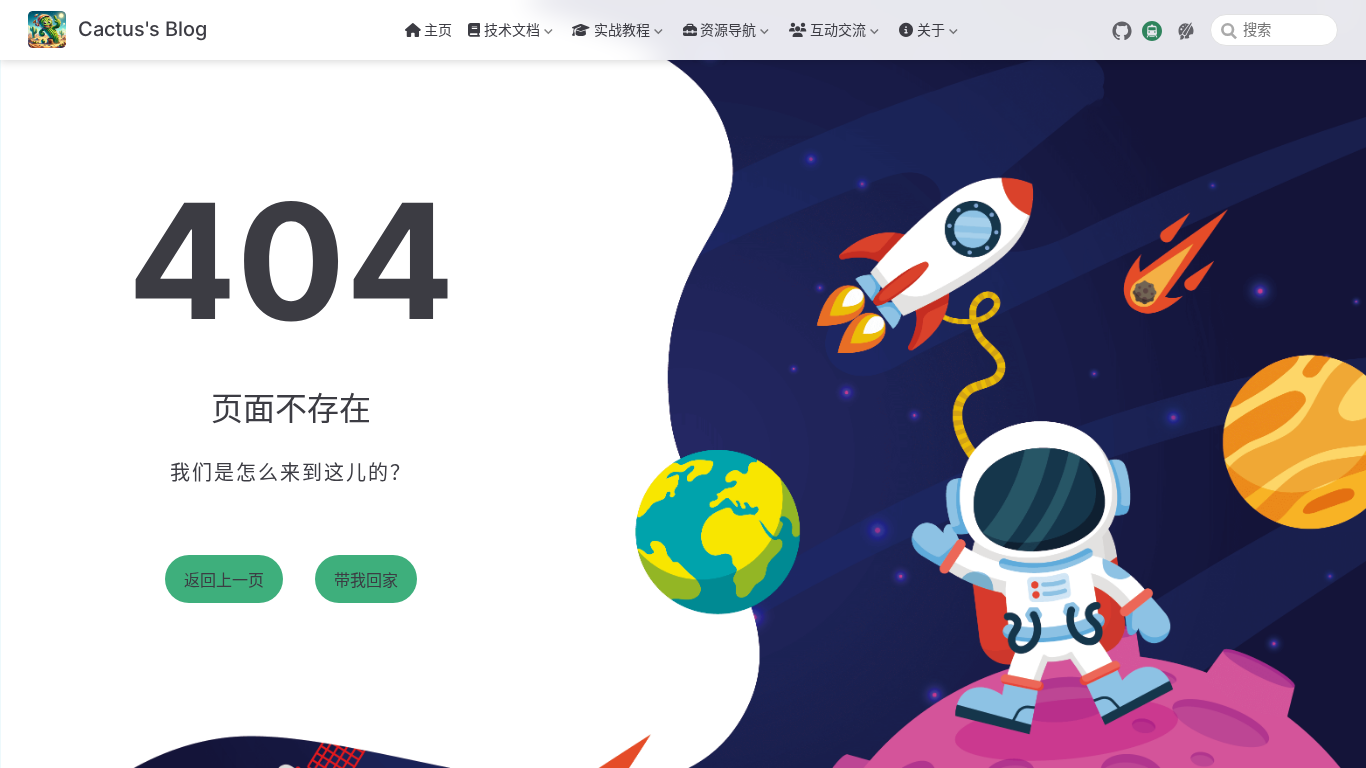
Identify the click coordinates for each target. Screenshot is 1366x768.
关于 (920, 33)
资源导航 (728, 33)
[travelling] (1152, 29)
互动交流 (838, 33)
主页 (438, 29)
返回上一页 (224, 580)
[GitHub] (1122, 31)
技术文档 (502, 33)
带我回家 (366, 580)
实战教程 (609, 33)
